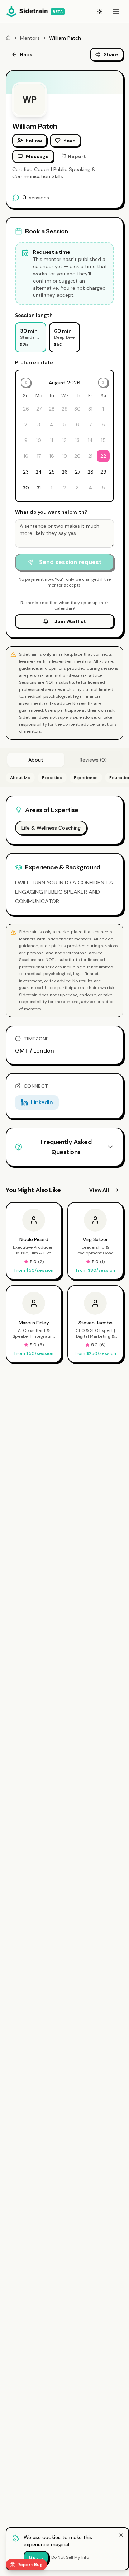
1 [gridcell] (52, 488)
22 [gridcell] (103, 456)
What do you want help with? (51, 512)
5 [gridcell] (103, 488)
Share (111, 54)
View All (99, 1190)
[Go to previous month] (26, 383)
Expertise (52, 778)
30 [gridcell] (26, 488)
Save (70, 141)
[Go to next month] (103, 383)
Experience (86, 778)
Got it (36, 2557)
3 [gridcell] (77, 488)
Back (26, 54)
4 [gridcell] (90, 488)
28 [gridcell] (90, 472)
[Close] (121, 2535)
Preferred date (34, 362)
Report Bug (30, 2565)
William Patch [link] (65, 38)
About (36, 760)
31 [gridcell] (39, 488)
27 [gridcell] (78, 472)
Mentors (30, 38)
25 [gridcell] (52, 472)
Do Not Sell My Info (70, 2557)
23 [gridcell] (26, 472)
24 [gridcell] (39, 472)
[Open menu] (116, 11)
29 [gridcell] (103, 472)
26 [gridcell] (65, 472)
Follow (34, 141)
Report (77, 156)
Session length (34, 315)
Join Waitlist (70, 621)
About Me (20, 778)
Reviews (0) (93, 760)
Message (37, 156)
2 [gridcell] (64, 488)
